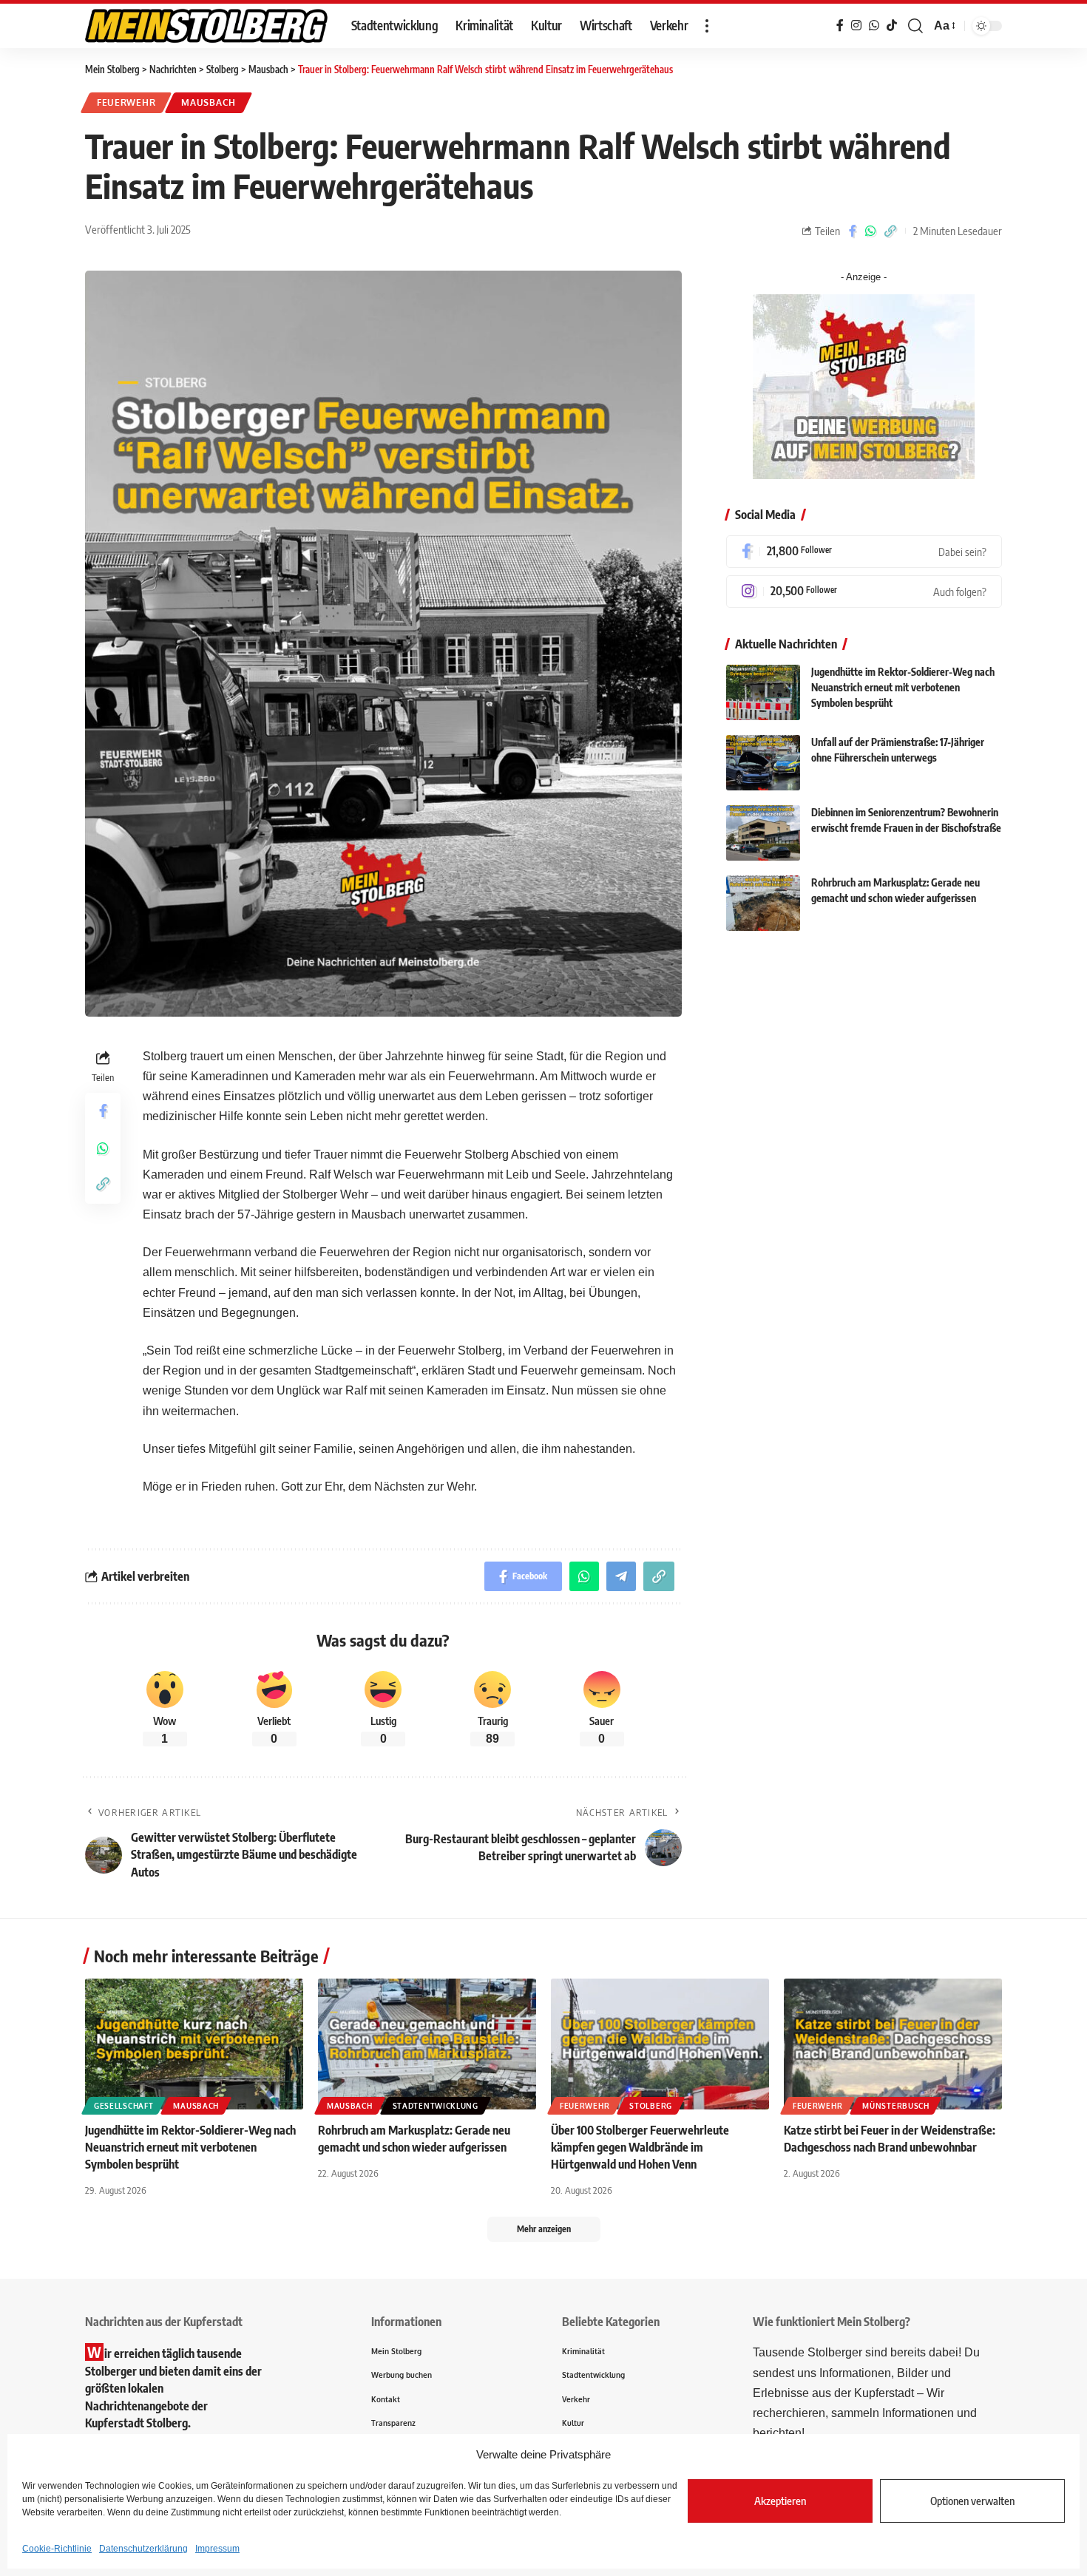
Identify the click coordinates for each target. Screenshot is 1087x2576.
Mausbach (209, 102)
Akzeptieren (780, 2501)
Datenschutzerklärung (143, 2549)
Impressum (217, 2549)
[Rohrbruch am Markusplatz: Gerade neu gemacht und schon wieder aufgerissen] (763, 903)
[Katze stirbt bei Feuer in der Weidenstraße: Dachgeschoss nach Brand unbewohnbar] (893, 2044)
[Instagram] (864, 592)
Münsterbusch (895, 2106)
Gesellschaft (123, 2106)
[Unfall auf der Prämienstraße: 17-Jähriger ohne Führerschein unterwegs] (763, 763)
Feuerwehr (126, 102)
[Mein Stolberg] (206, 26)
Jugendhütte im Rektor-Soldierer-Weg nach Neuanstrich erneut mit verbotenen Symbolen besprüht (903, 688)
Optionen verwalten (972, 2501)
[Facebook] (864, 552)
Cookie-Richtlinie (57, 2549)
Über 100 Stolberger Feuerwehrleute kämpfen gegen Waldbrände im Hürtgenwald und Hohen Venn (640, 2147)
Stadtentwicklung (436, 2106)
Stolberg (651, 2106)
